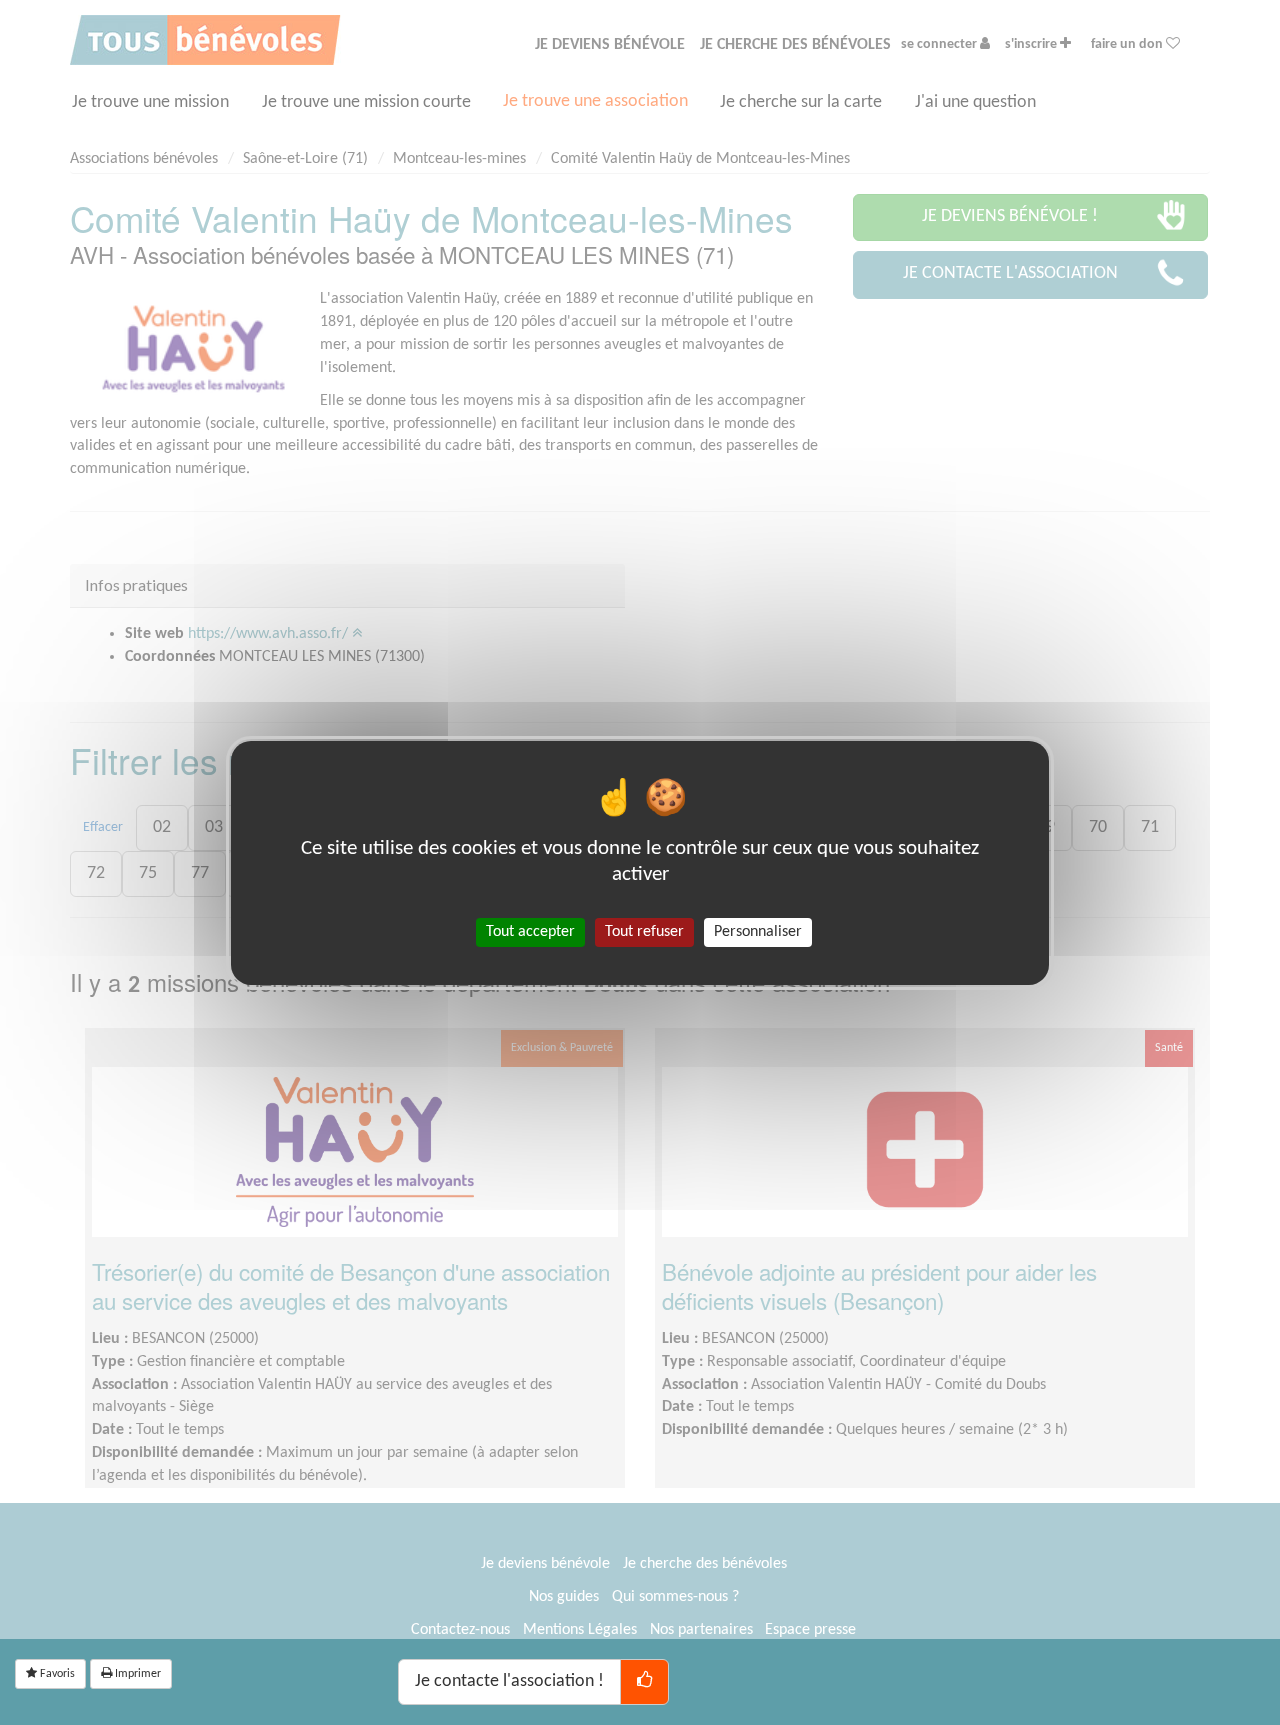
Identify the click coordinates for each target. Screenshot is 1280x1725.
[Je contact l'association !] (644, 1682)
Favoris (56, 1674)
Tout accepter (530, 931)
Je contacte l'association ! (509, 1681)
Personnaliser (758, 931)
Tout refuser (644, 931)
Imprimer (136, 1674)
